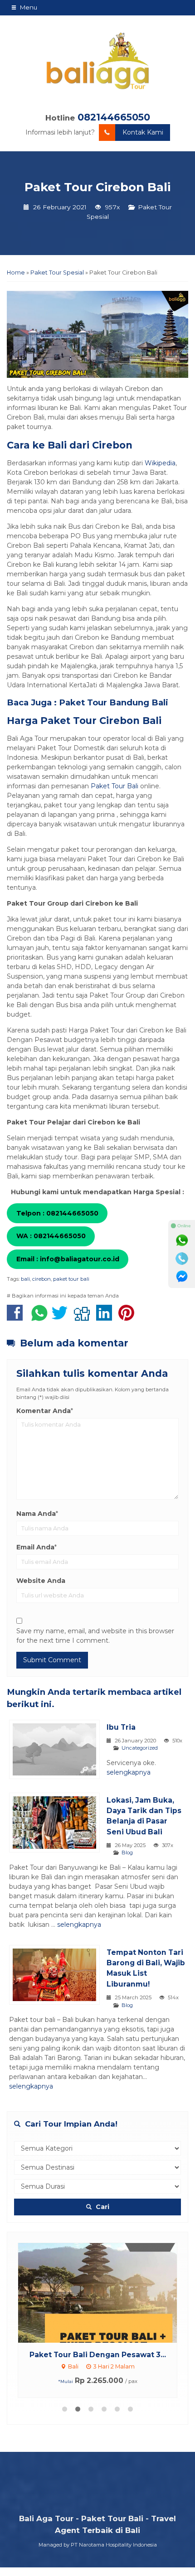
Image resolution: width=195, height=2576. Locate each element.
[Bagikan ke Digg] (84, 1317)
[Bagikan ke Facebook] (17, 1317)
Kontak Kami (143, 132)
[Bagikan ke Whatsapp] (39, 1317)
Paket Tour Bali (115, 786)
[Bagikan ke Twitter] (62, 1317)
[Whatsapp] (182, 1240)
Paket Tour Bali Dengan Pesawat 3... (98, 2355)
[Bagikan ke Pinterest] (129, 1317)
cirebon (41, 1279)
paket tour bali (71, 1279)
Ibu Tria (121, 1727)
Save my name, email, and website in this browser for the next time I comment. (95, 1636)
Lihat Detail (106, 2292)
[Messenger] (182, 1277)
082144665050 (114, 117)
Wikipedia (160, 463)
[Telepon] (182, 1259)
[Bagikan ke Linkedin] (106, 1317)
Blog (127, 1852)
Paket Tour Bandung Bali (114, 702)
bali (25, 1279)
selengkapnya (129, 1772)
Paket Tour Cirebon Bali (97, 187)
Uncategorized (140, 1748)
